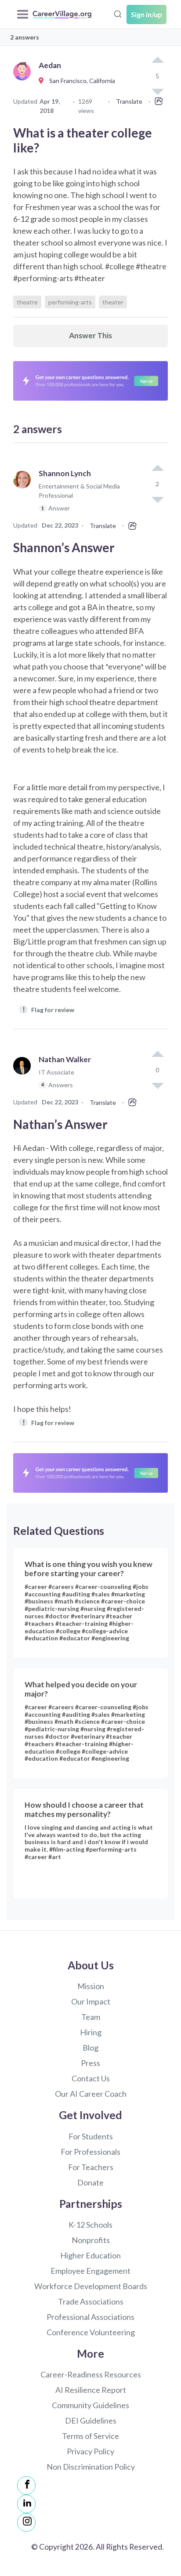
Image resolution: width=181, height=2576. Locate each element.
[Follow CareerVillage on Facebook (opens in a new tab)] (26, 2486)
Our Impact (91, 2001)
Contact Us (91, 2078)
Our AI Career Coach (91, 2094)
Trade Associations (91, 2301)
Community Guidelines (90, 2405)
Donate (90, 2182)
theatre (27, 302)
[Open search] (118, 13)
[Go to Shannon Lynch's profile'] (24, 495)
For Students (91, 2136)
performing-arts (70, 302)
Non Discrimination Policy (91, 2467)
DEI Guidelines (91, 2420)
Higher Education (90, 2255)
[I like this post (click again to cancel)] (157, 61)
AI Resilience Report (91, 2390)
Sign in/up (147, 14)
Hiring (91, 2032)
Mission (91, 1986)
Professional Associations (90, 2317)
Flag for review (49, 1009)
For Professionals (90, 2152)
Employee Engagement (90, 2271)
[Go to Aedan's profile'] (24, 81)
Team (91, 2017)
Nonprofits (91, 2240)
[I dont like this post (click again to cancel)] (157, 499)
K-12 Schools (90, 2225)
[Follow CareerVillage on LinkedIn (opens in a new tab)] (26, 2504)
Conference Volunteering (91, 2332)
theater (113, 302)
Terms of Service (90, 2436)
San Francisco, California (80, 81)
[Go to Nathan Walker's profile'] (24, 1076)
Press (90, 2063)
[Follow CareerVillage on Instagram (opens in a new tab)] (26, 2522)
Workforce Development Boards (91, 2286)
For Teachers (91, 2167)
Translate (129, 101)
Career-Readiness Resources (91, 2374)
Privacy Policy (90, 2451)
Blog (90, 2048)
